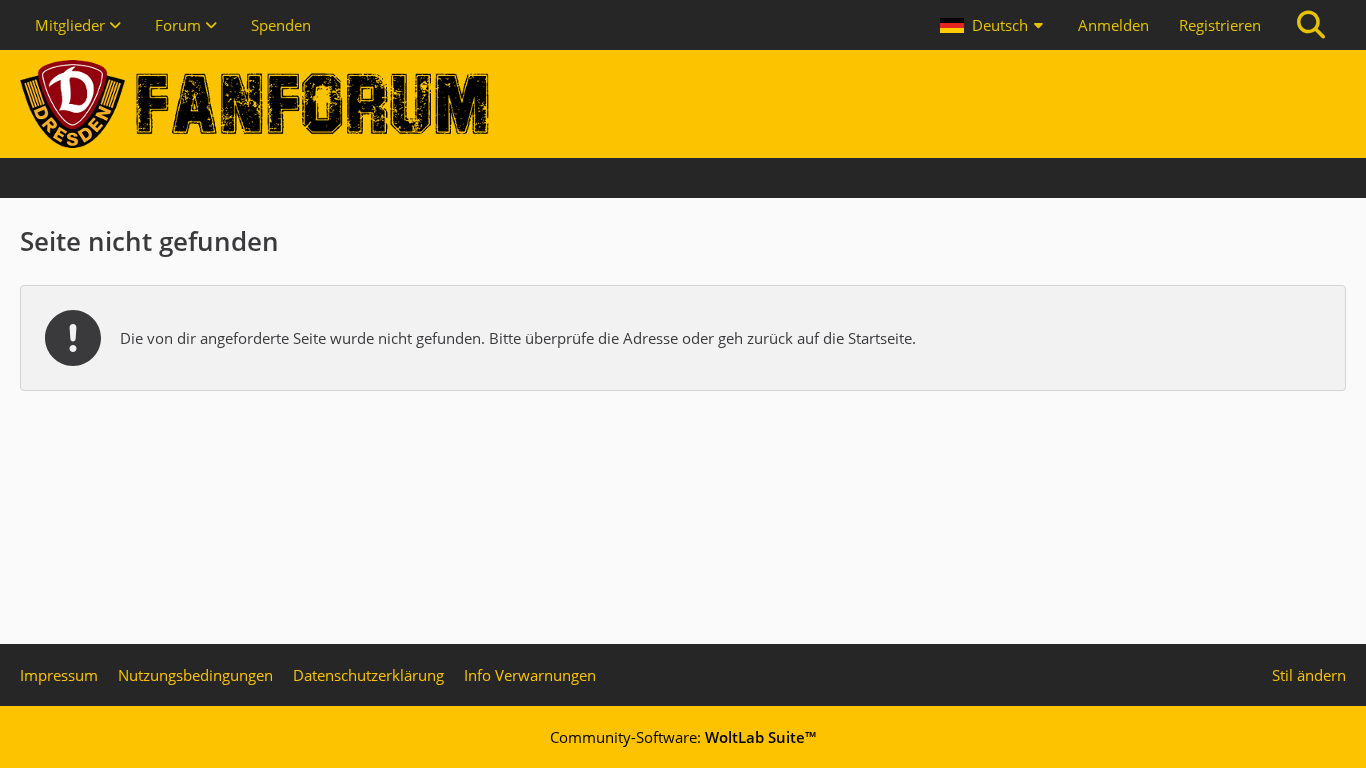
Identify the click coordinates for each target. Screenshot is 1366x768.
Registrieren (1220, 25)
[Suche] (1311, 25)
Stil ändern (1309, 675)
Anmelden (1113, 25)
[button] (994, 25)
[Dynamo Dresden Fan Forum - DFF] (683, 104)
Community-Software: (683, 737)
